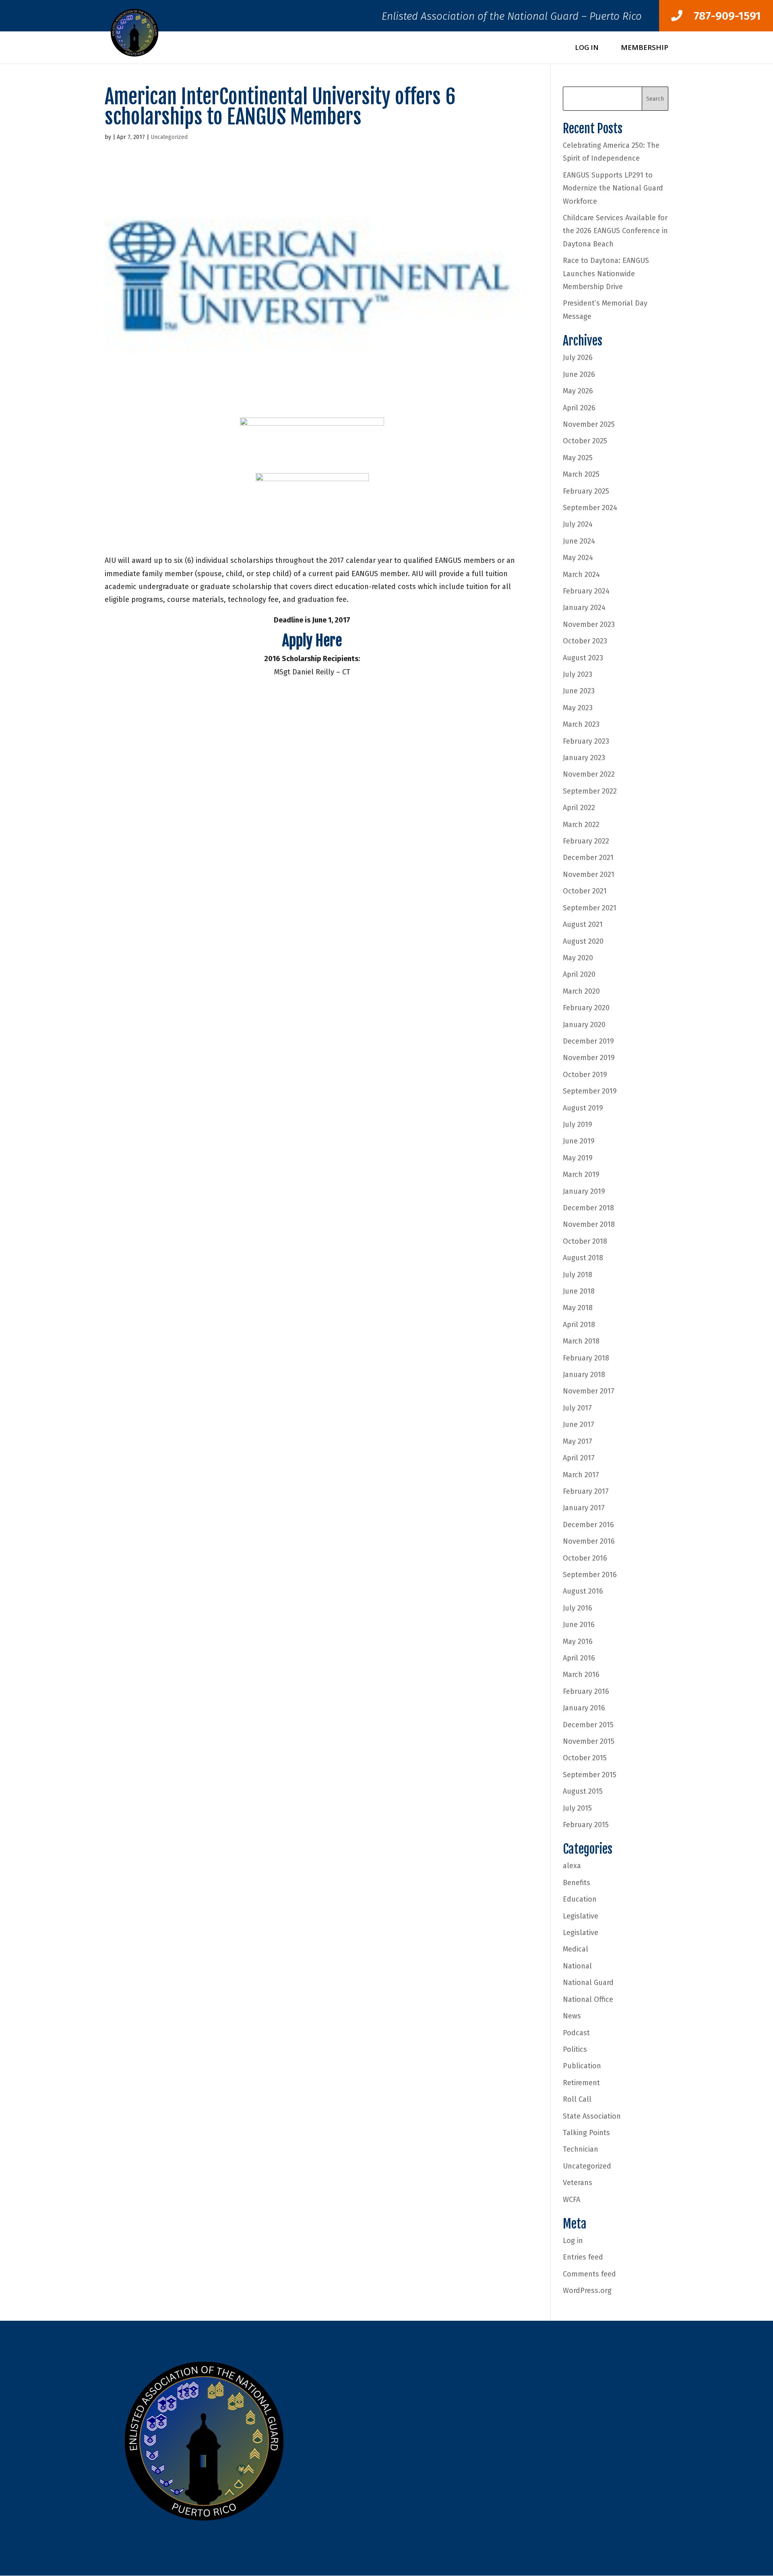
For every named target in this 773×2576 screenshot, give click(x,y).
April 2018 (579, 1325)
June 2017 (579, 1424)
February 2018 (586, 1358)
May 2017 (578, 1441)
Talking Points (586, 2133)
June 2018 (579, 1291)
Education (580, 1899)
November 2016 (589, 1541)
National (577, 1966)
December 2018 (588, 1208)
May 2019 (578, 1158)
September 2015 (590, 1775)
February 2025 (586, 491)
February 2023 (586, 741)
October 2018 (585, 1241)
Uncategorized (169, 137)
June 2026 (579, 374)
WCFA (571, 2200)
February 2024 (586, 591)
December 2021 (588, 858)
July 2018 (578, 1275)
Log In (587, 48)
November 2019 (589, 1058)
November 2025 (589, 424)
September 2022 (590, 791)
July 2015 (577, 1808)
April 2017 (579, 1458)
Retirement (581, 2083)
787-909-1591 (722, 16)
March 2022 (581, 825)
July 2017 (577, 1408)
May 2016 (578, 1642)
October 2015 (585, 1758)
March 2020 (581, 991)
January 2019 (584, 1191)
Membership (645, 48)
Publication (582, 2066)
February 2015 (586, 1825)
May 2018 (578, 1308)
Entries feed (583, 2257)
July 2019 (578, 1125)
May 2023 (578, 708)
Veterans (578, 2183)
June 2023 (579, 691)
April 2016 (579, 1658)
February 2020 (586, 1008)
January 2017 (584, 1508)
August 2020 (583, 941)
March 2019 (581, 1174)
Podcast (576, 2033)
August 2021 (583, 924)
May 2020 (578, 958)
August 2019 (583, 1108)
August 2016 (583, 1591)
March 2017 (581, 1475)
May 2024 (578, 558)
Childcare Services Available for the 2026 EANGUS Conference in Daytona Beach (615, 231)
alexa (572, 1866)
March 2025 (581, 474)
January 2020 (584, 1025)
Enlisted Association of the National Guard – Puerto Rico (512, 18)
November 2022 (589, 774)
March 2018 (581, 1341)
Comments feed (589, 2274)
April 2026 (579, 408)
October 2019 (585, 1075)
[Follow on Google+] (143, 2566)
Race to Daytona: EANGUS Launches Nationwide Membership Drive (606, 274)
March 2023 (581, 724)
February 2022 (586, 841)
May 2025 (578, 458)
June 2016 (579, 1625)
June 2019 (579, 1141)
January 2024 (584, 608)
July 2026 (578, 358)
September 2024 (590, 508)
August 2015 (583, 1791)
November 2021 (589, 875)
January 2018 (584, 1375)
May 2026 (578, 391)
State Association (592, 2116)
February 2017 (586, 1491)
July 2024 (578, 524)
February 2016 (586, 1691)
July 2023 (578, 674)
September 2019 (590, 1091)
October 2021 (585, 891)
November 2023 (589, 624)
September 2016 (590, 1575)
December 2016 (588, 1525)
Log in (573, 2241)
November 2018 (589, 1224)
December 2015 (588, 1725)
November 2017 (589, 1391)
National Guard (588, 1983)
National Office (588, 1999)
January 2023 (584, 758)
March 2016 (581, 1675)
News (572, 2016)
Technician (581, 2149)
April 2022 (579, 808)
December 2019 (588, 1041)
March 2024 (581, 575)
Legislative (581, 1916)
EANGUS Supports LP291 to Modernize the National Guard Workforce (613, 188)
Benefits (577, 1883)
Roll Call (577, 2099)
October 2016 (585, 1558)
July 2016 (578, 1608)
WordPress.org (587, 2291)
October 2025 (585, 441)
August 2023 (583, 658)
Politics (575, 2049)
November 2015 (589, 1741)
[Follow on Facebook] (111, 2566)
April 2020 (579, 974)
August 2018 (583, 1258)
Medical (576, 1949)
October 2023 (585, 641)
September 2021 (590, 908)
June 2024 (579, 541)
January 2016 (584, 1708)
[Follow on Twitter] (127, 2566)
